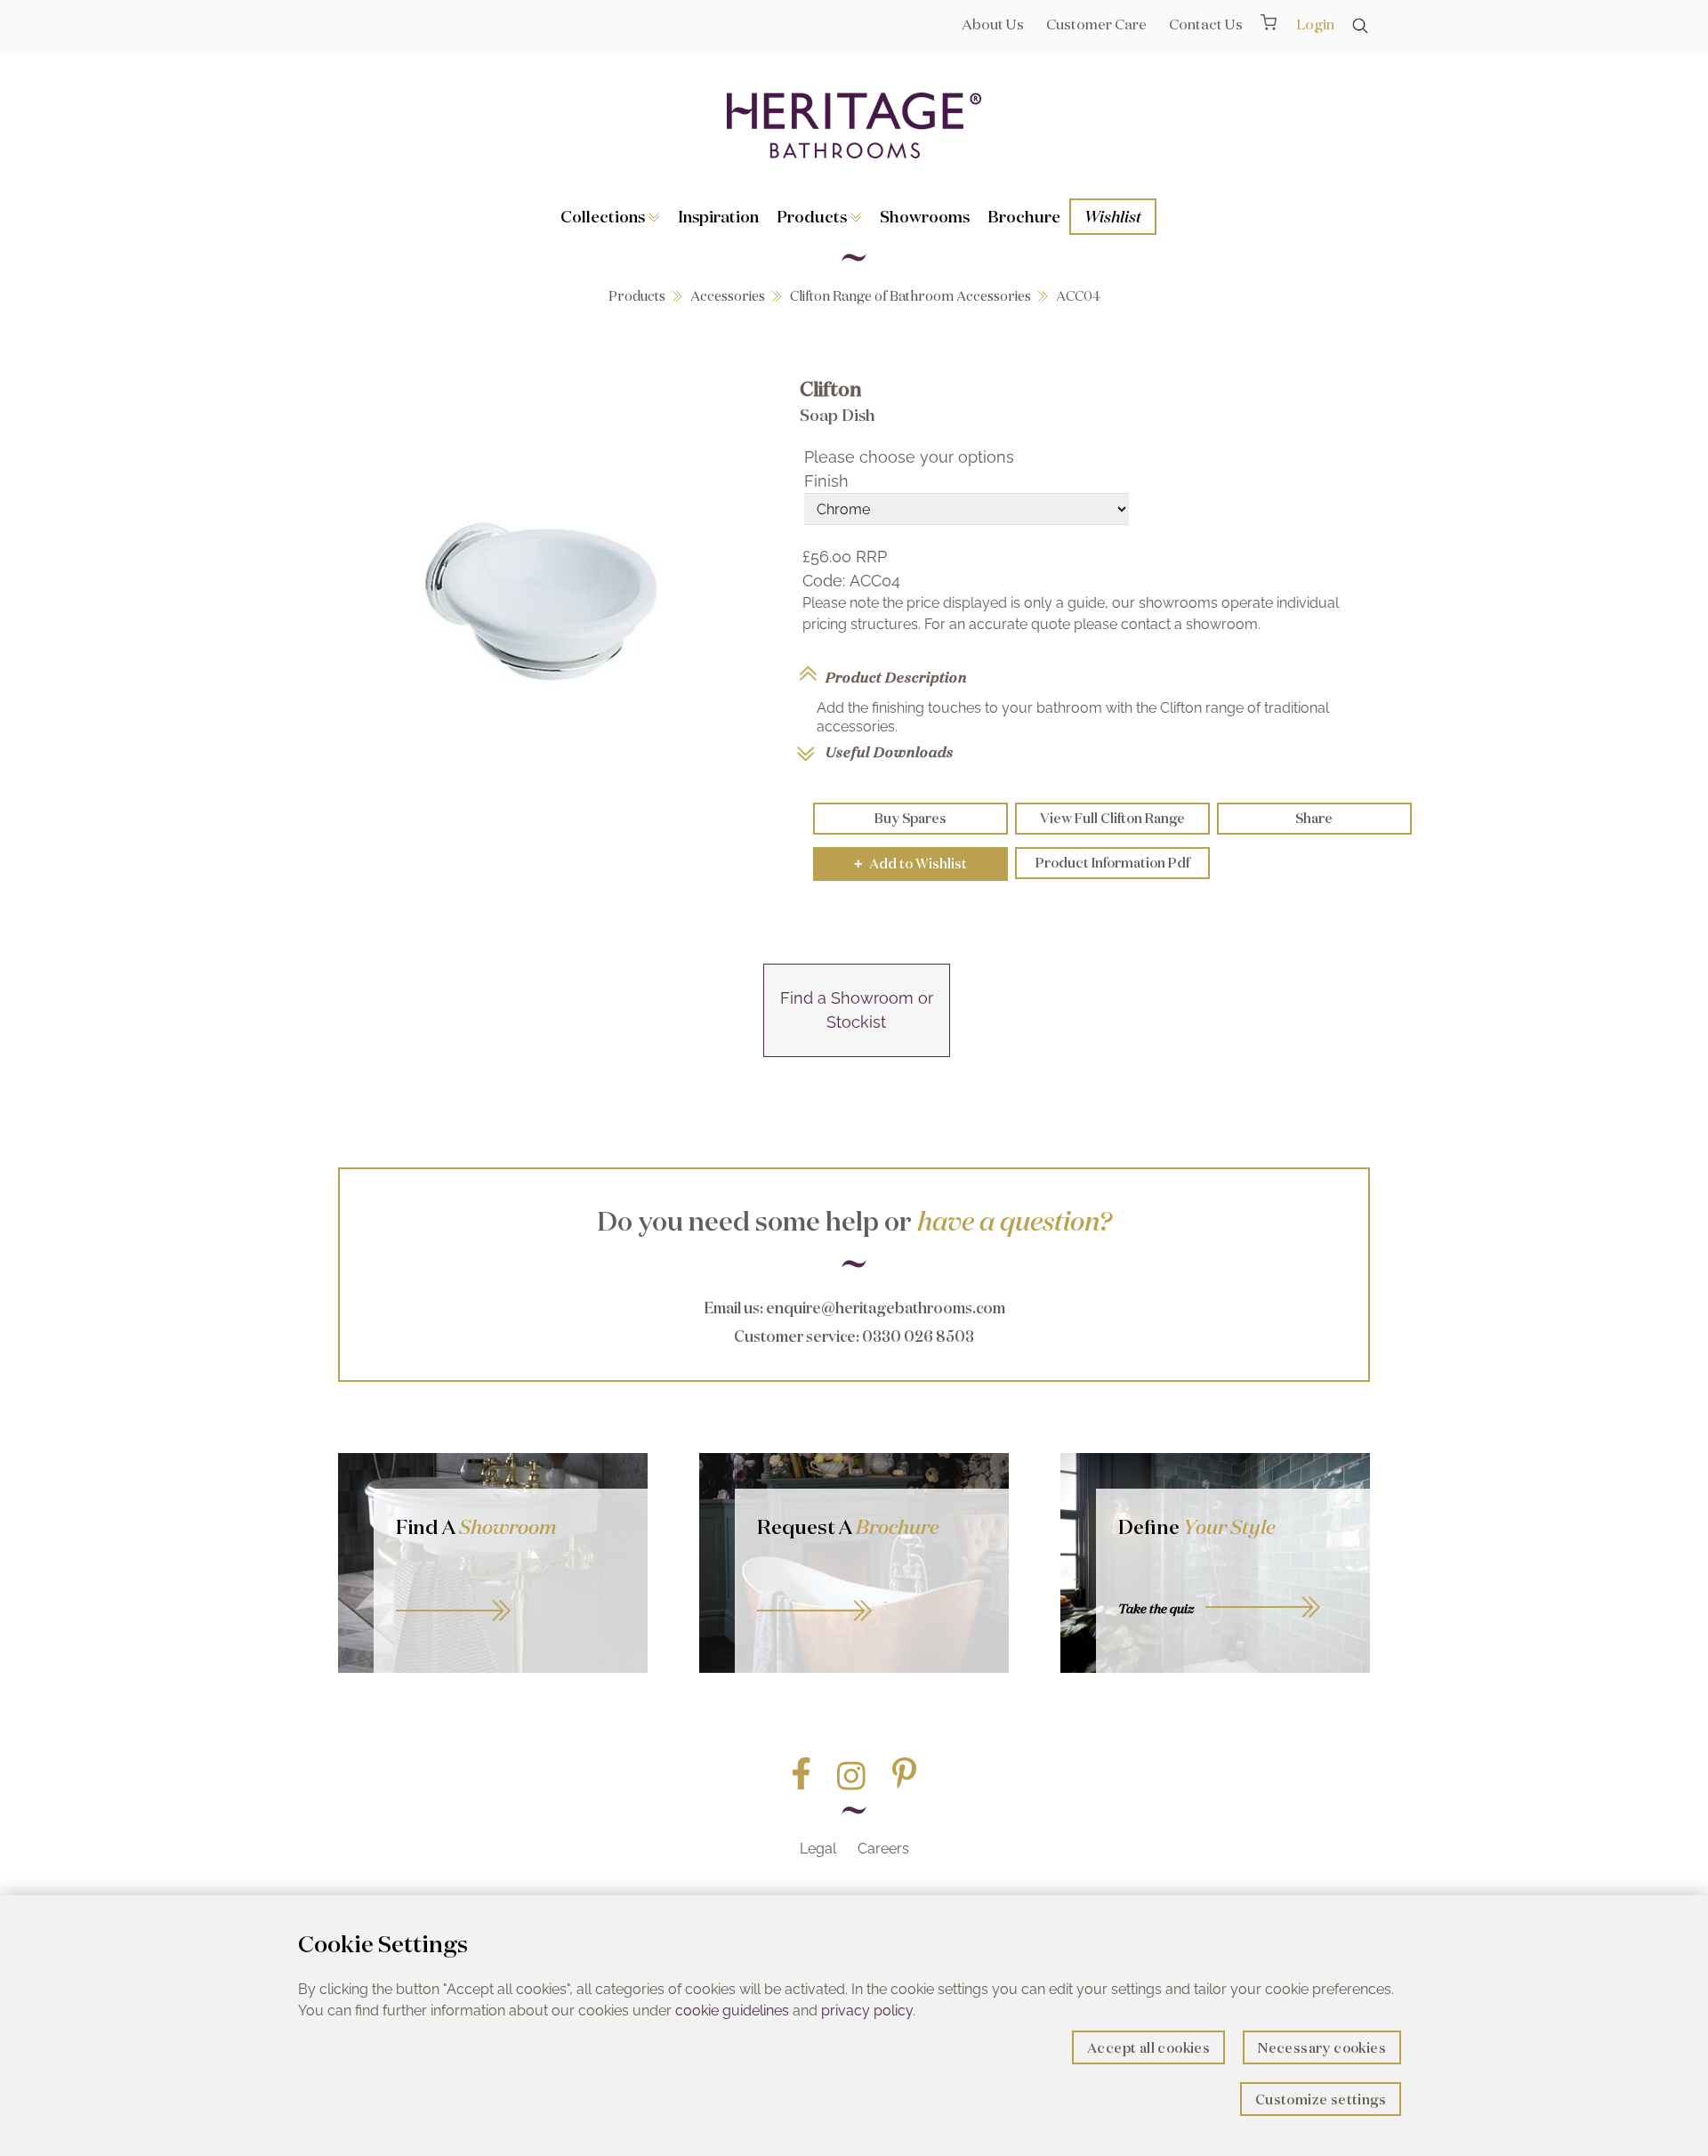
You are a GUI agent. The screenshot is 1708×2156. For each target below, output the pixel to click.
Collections (604, 216)
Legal (818, 1849)
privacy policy (867, 2011)
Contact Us (1206, 24)
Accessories (728, 296)
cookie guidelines (732, 2011)
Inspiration (718, 216)
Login (1315, 24)
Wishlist (1113, 216)
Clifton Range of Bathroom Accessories (910, 296)
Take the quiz (1156, 1609)
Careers (883, 1849)
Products (814, 216)
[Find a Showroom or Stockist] (857, 1051)
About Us (993, 24)
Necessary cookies (1322, 2048)
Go (872, 1591)
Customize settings (1321, 2099)
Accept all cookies (1148, 2048)
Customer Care (1096, 24)
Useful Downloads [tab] (890, 752)
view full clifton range (1112, 818)
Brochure (1024, 216)
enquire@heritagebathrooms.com (886, 1308)
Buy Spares (910, 818)
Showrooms (925, 216)
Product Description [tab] (896, 677)
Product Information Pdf (1112, 863)
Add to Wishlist (910, 864)
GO (511, 1591)
